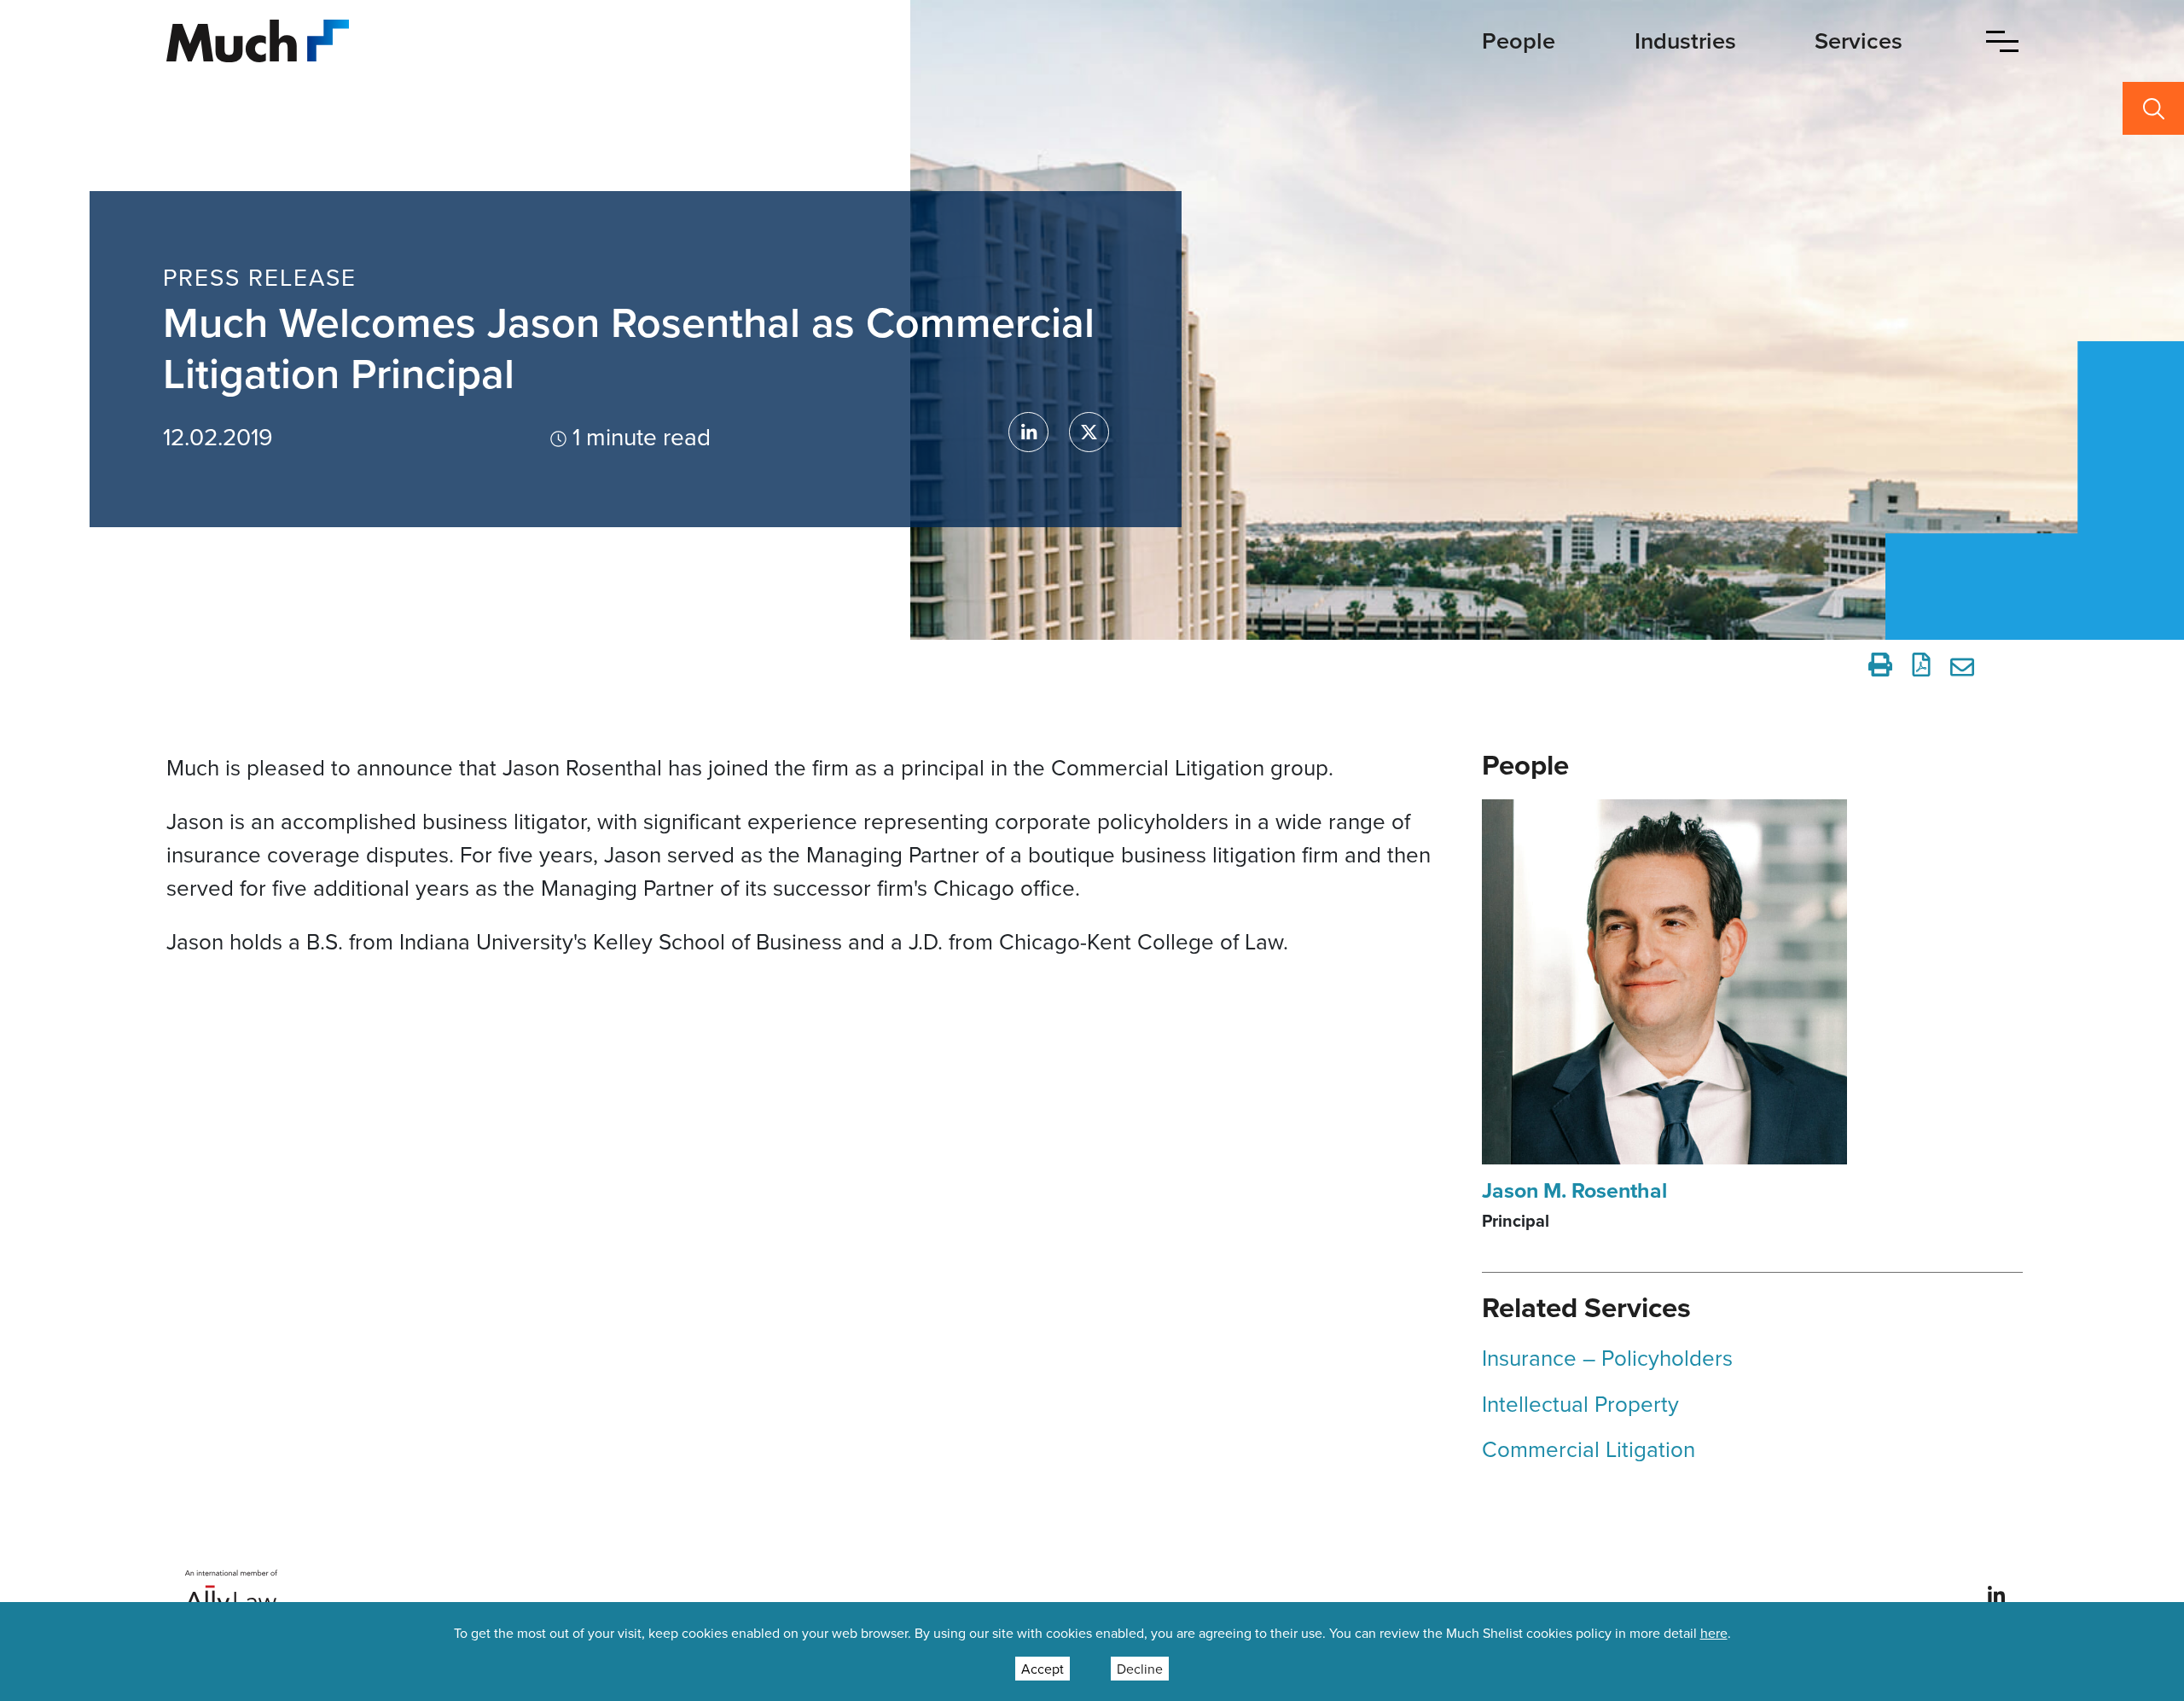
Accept (1043, 1669)
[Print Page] (1880, 665)
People (1519, 41)
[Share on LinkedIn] (1028, 432)
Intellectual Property (1580, 1403)
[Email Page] (1965, 665)
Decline (1140, 1669)
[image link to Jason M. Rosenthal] (1664, 980)
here (1714, 1633)
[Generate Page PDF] (1921, 665)
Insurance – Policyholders (1607, 1357)
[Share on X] (1089, 432)
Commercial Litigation (1589, 1448)
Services (1859, 41)
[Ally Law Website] (232, 1593)
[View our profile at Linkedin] (1996, 1594)
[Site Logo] (258, 39)
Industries (1685, 41)
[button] (2002, 41)
